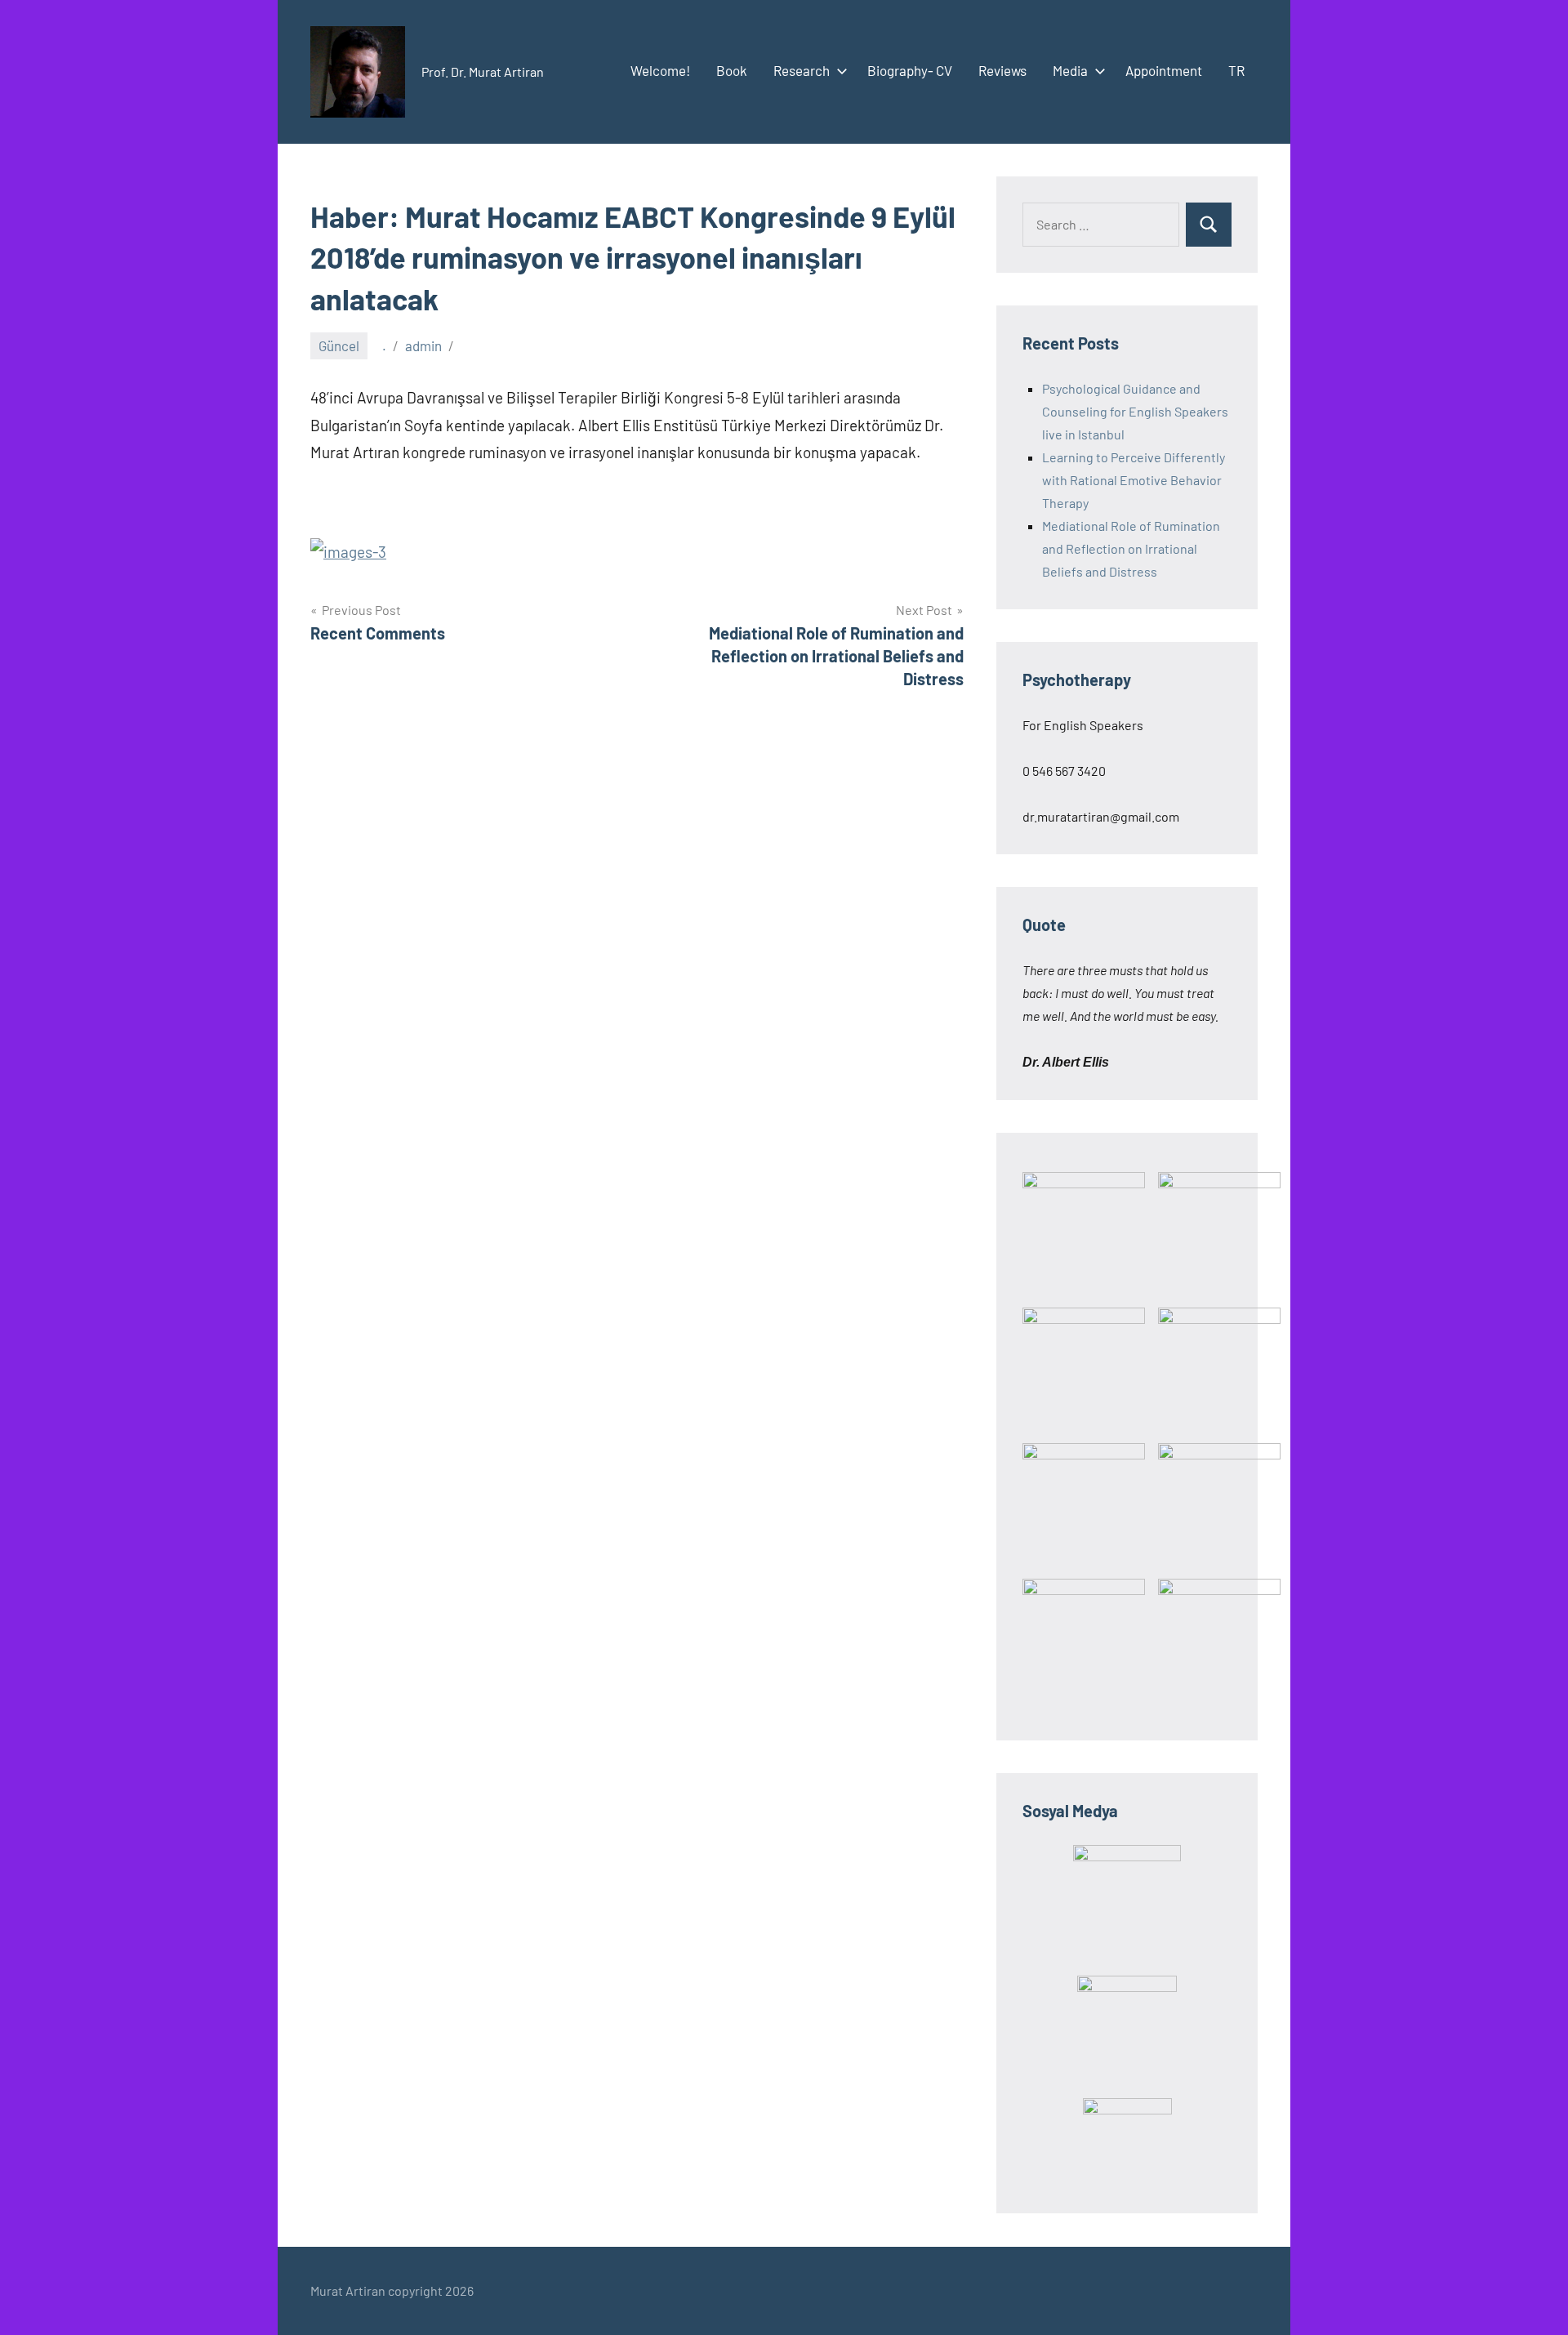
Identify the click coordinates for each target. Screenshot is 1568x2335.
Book (732, 70)
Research (802, 70)
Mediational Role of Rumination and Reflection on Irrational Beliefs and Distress (1131, 548)
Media (1070, 70)
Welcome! (660, 70)
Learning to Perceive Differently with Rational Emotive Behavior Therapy (1134, 480)
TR (1236, 70)
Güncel (339, 345)
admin (423, 345)
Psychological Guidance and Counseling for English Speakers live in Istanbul (1135, 411)
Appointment (1164, 70)
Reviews (1002, 70)
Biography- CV (910, 70)
